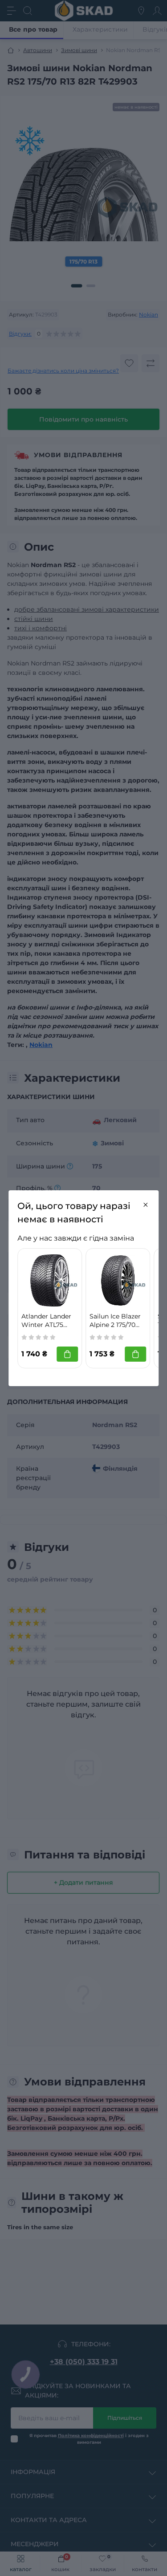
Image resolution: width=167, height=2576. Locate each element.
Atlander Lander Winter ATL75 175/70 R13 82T (46, 1321)
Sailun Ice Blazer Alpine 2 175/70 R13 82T (115, 1321)
